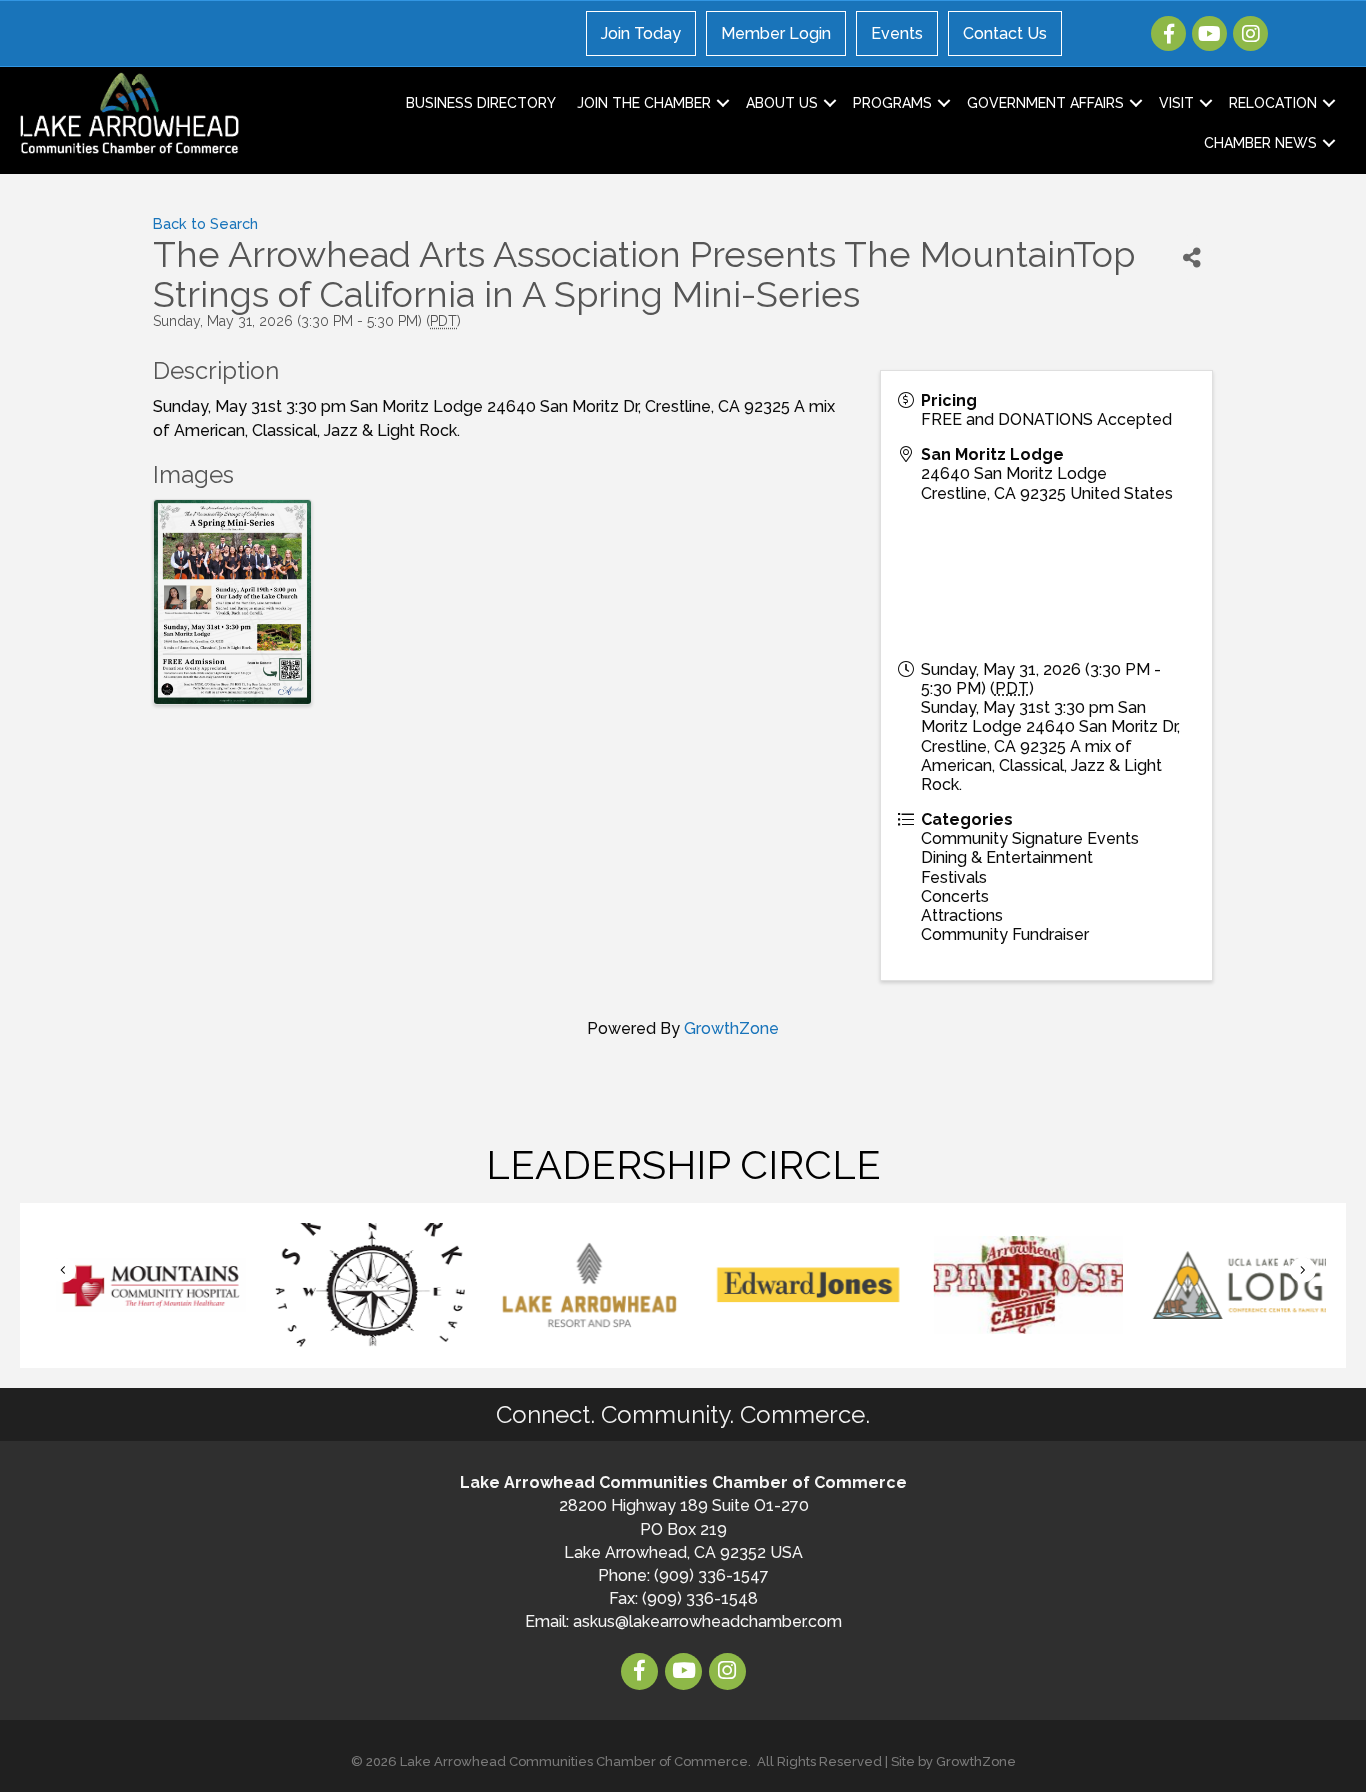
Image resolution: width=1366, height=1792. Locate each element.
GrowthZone (731, 1028)
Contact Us (1005, 33)
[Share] (1192, 257)
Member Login (776, 33)
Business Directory (481, 103)
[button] (63, 1270)
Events (897, 33)
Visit (1176, 103)
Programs (892, 103)
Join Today (641, 33)
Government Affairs (1045, 103)
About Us (782, 103)
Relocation (1273, 103)
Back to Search (205, 223)
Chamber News (1260, 143)
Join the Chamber (644, 103)
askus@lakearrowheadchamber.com (707, 1621)
